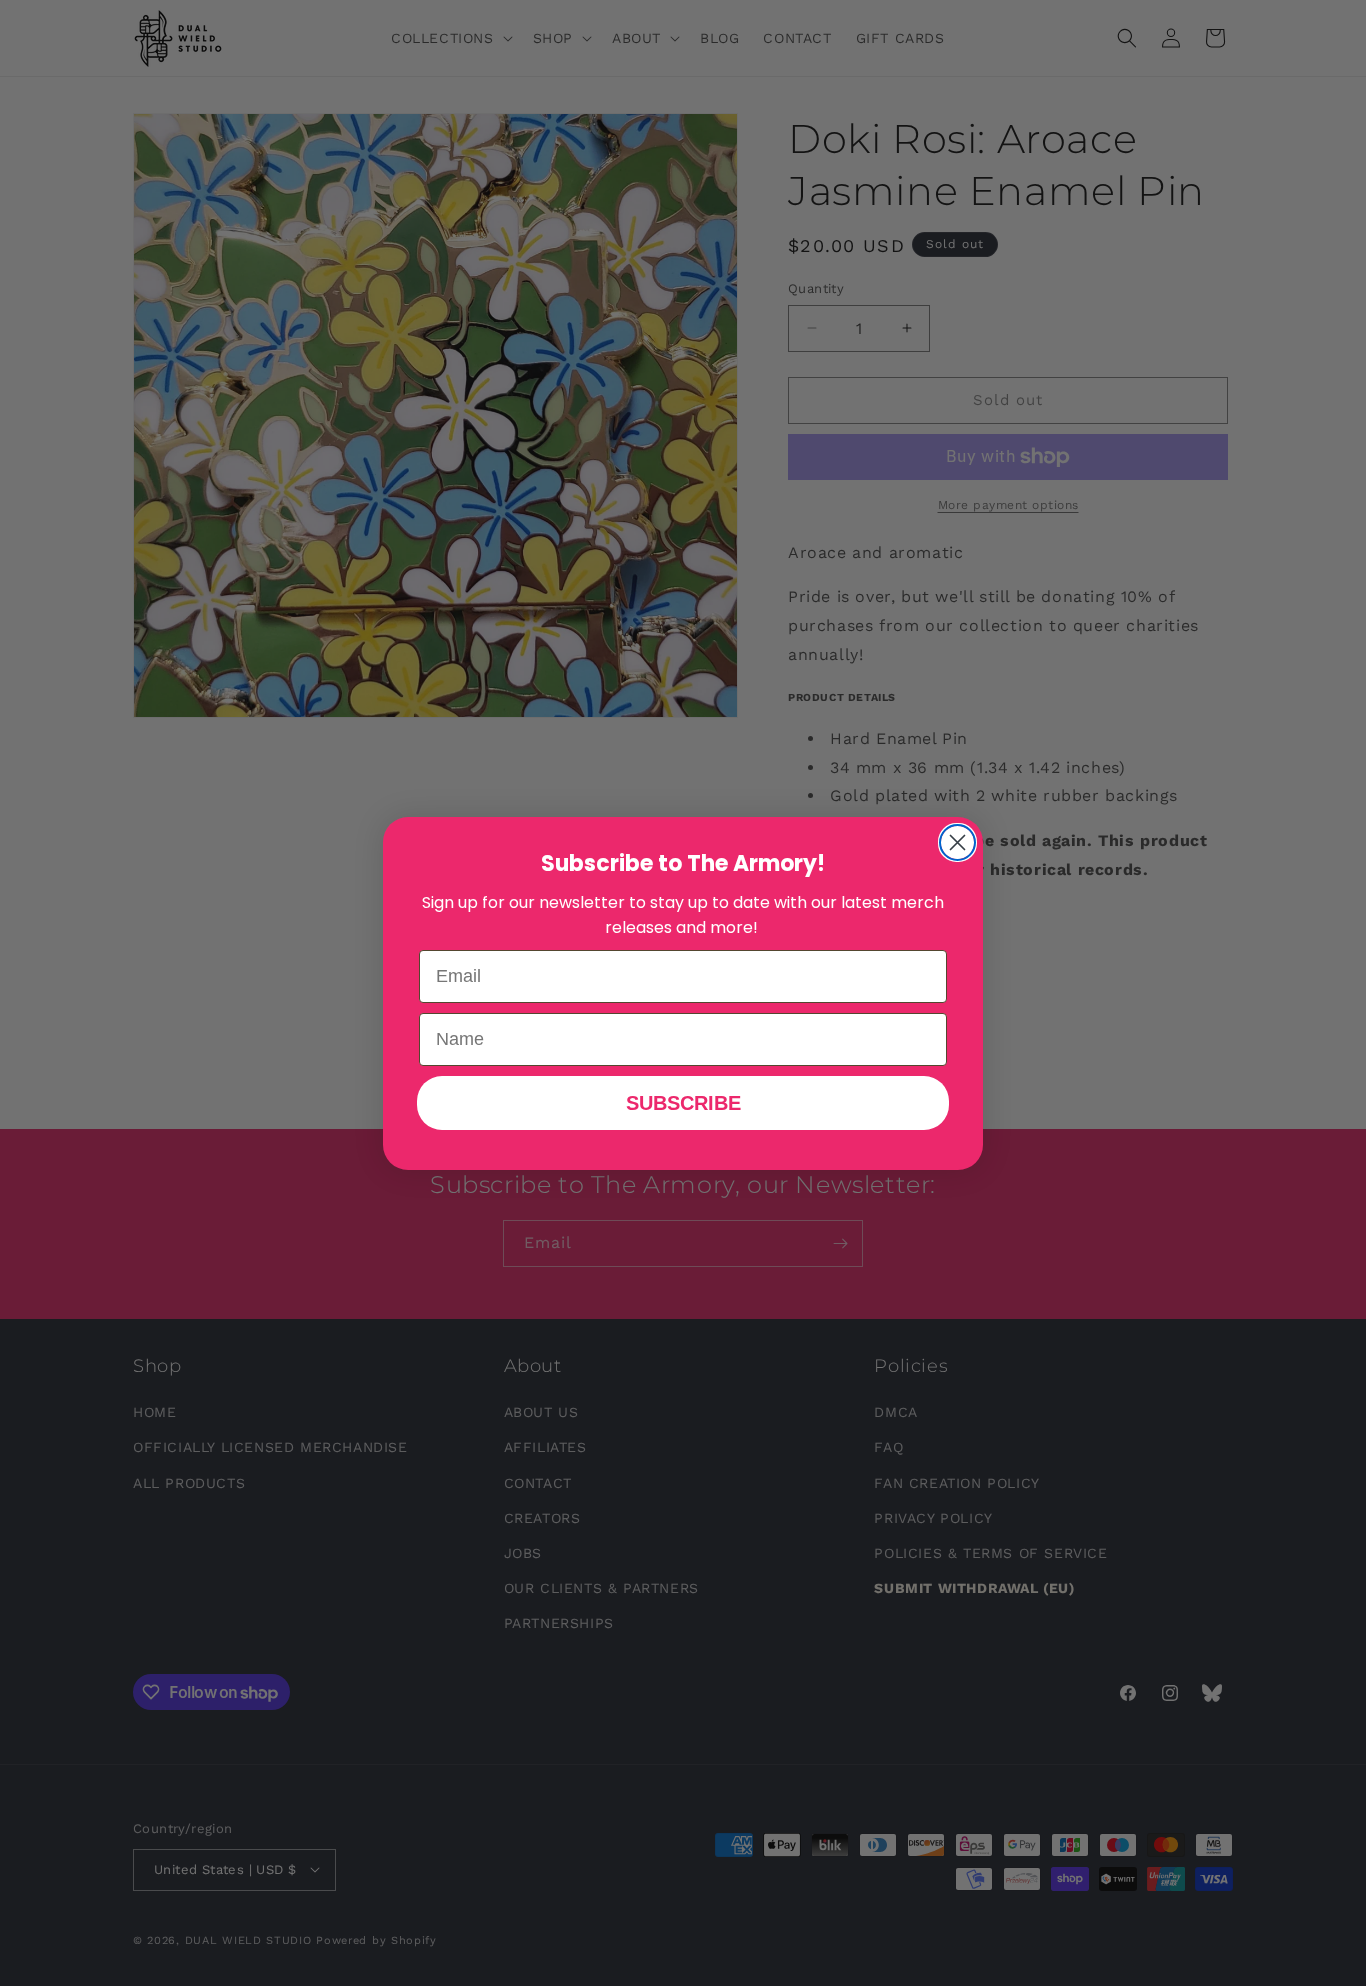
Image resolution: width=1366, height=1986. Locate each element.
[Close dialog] (957, 842)
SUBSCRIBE (683, 1103)
